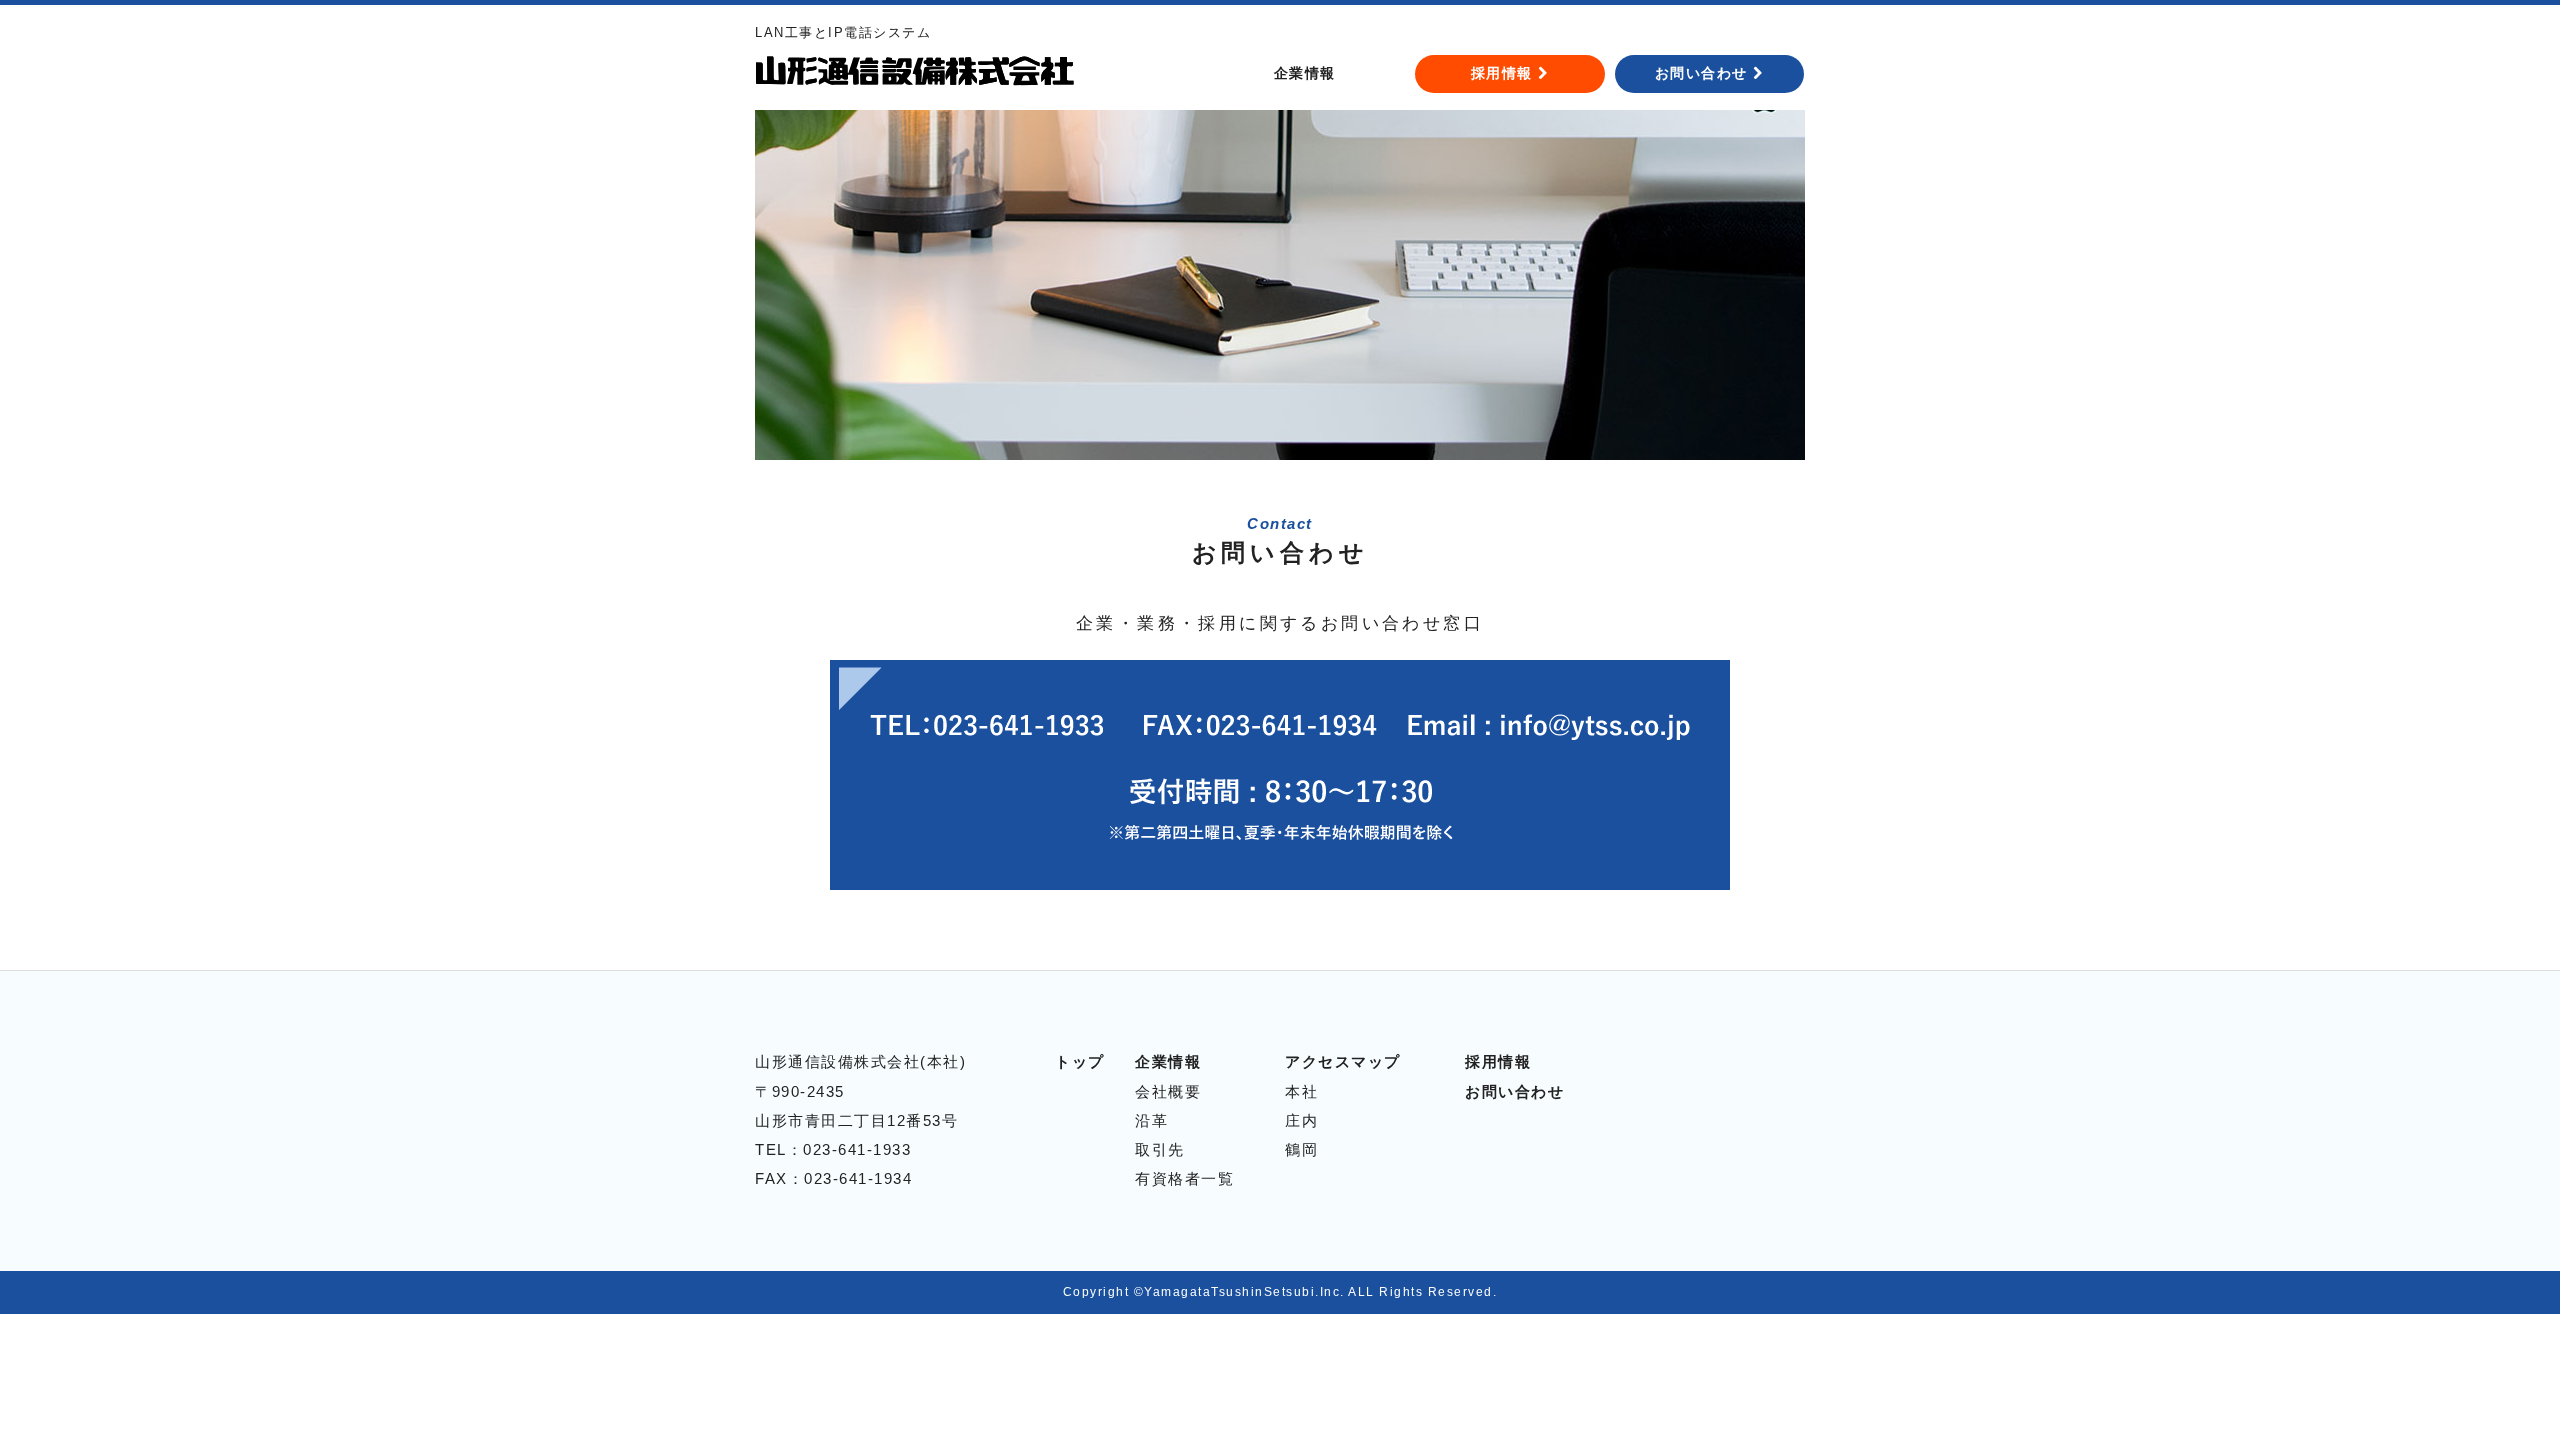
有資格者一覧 (1184, 1178)
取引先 (1160, 1149)
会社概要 (1168, 1091)
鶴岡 (1301, 1149)
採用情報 (1505, 73)
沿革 (1151, 1120)
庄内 (1301, 1120)
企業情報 (1305, 73)
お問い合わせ (1704, 73)
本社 (1301, 1091)
